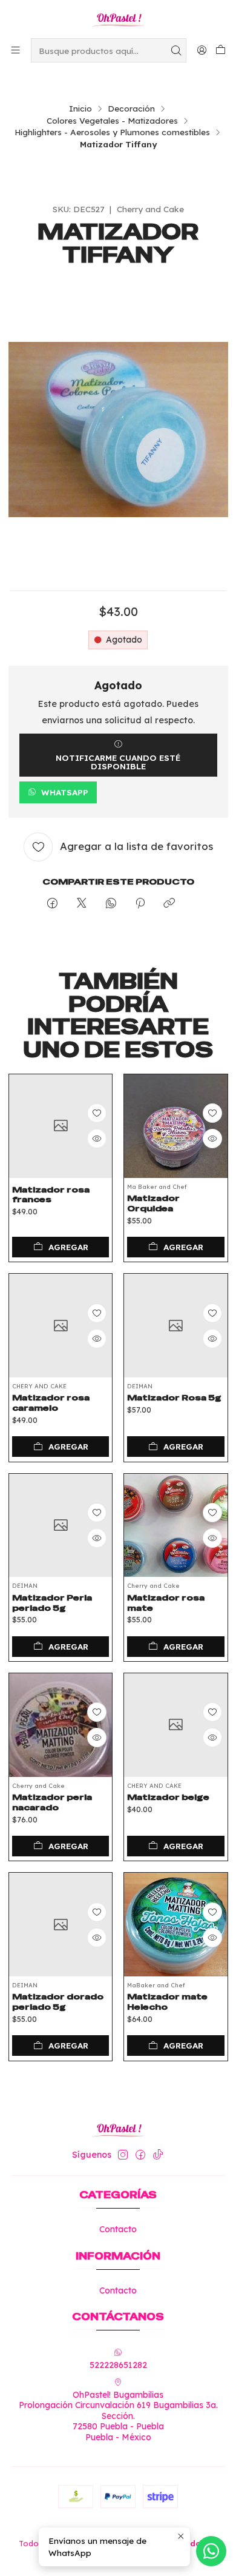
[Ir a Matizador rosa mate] (176, 1526)
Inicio (80, 109)
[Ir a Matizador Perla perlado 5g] (61, 1526)
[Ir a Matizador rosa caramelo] (61, 1326)
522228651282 (118, 2365)
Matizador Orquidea (153, 1203)
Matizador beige (168, 1797)
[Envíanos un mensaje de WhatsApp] (211, 2551)
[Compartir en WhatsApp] (111, 904)
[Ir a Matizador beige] (176, 1725)
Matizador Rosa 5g (174, 1397)
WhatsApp (65, 792)
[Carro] (221, 50)
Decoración (131, 109)
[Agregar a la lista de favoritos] (97, 1113)
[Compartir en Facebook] (52, 904)
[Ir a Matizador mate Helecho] (176, 1925)
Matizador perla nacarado (52, 1802)
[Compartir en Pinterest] (140, 904)
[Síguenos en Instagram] (123, 2155)
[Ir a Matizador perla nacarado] (61, 1725)
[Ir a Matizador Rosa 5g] (176, 1326)
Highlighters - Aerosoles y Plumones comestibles (112, 132)
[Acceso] (202, 50)
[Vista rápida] (97, 1139)
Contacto (118, 2229)
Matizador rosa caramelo (51, 1403)
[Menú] (15, 50)
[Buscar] (176, 50)
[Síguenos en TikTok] (158, 2155)
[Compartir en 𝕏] (82, 904)
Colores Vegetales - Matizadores (112, 121)
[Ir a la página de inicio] (118, 18)
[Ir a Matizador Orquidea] (176, 1126)
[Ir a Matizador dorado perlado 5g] (61, 1925)
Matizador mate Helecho (167, 2002)
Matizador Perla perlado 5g (52, 1603)
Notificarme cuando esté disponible (118, 762)
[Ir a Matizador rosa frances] (61, 1126)
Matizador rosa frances (51, 1195)
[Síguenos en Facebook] (140, 2155)
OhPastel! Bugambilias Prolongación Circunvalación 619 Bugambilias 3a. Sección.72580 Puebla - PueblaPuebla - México (118, 2416)
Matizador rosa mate (166, 1603)
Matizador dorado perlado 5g (58, 2002)
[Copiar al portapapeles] (169, 904)
